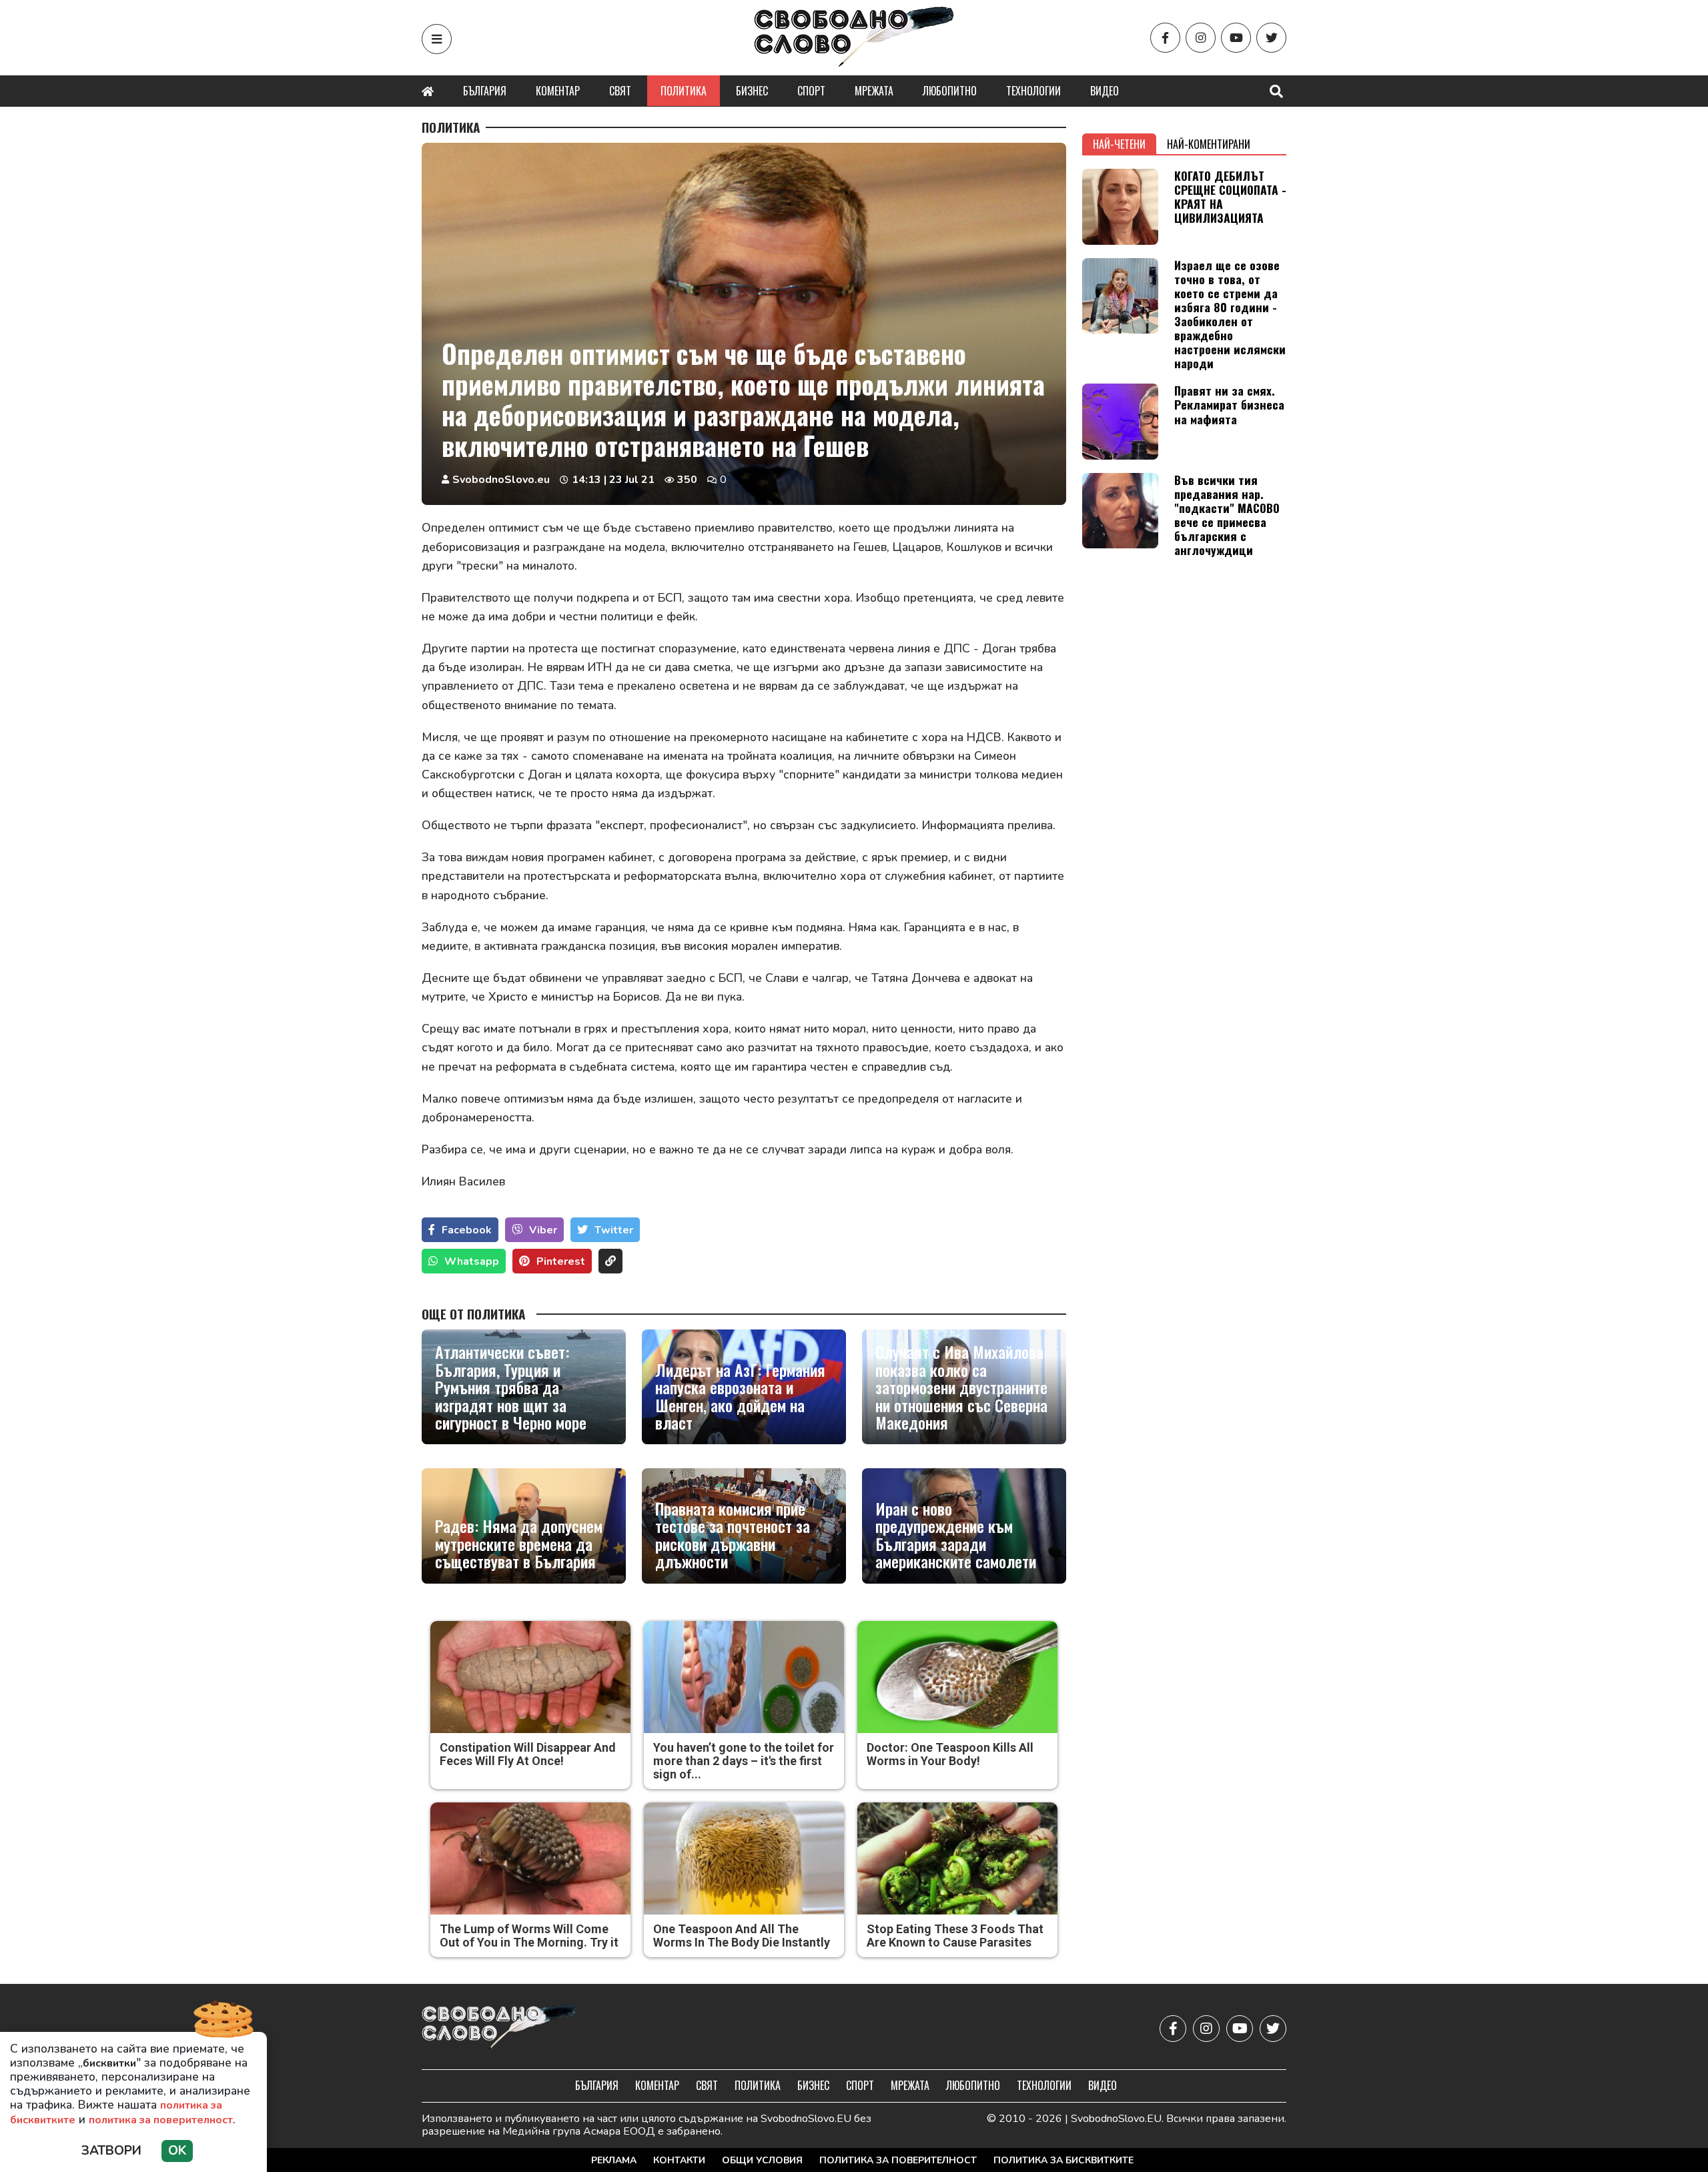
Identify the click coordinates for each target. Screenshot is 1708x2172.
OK (177, 2151)
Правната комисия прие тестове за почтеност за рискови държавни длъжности (733, 1535)
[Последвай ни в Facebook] (1165, 38)
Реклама (614, 2160)
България (485, 91)
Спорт (811, 91)
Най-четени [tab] (1119, 144)
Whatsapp (472, 1261)
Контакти (679, 2160)
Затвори (111, 2151)
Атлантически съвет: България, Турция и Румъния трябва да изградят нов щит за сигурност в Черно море (511, 1387)
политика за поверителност (161, 2120)
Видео (1105, 91)
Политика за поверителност (898, 2160)
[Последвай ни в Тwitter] (1271, 38)
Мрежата (874, 91)
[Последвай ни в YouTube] (1236, 38)
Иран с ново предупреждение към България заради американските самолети (956, 1535)
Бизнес (752, 91)
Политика (684, 91)
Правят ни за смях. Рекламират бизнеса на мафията (1229, 404)
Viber (543, 1230)
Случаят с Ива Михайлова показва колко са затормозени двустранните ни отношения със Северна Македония (961, 1387)
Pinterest (561, 1261)
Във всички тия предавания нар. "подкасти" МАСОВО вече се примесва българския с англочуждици (1227, 515)
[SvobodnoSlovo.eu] (499, 2028)
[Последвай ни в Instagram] (1201, 38)
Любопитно (950, 91)
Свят (620, 91)
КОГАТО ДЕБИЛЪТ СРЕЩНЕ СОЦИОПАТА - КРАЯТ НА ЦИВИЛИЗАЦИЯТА (1230, 196)
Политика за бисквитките (1063, 2160)
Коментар (558, 91)
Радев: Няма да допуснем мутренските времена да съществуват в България (519, 1543)
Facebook (467, 1230)
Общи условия (762, 2160)
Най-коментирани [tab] (1209, 144)
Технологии (1033, 91)
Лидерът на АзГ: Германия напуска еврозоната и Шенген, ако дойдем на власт (740, 1396)
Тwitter (614, 1230)
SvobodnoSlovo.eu (501, 480)
